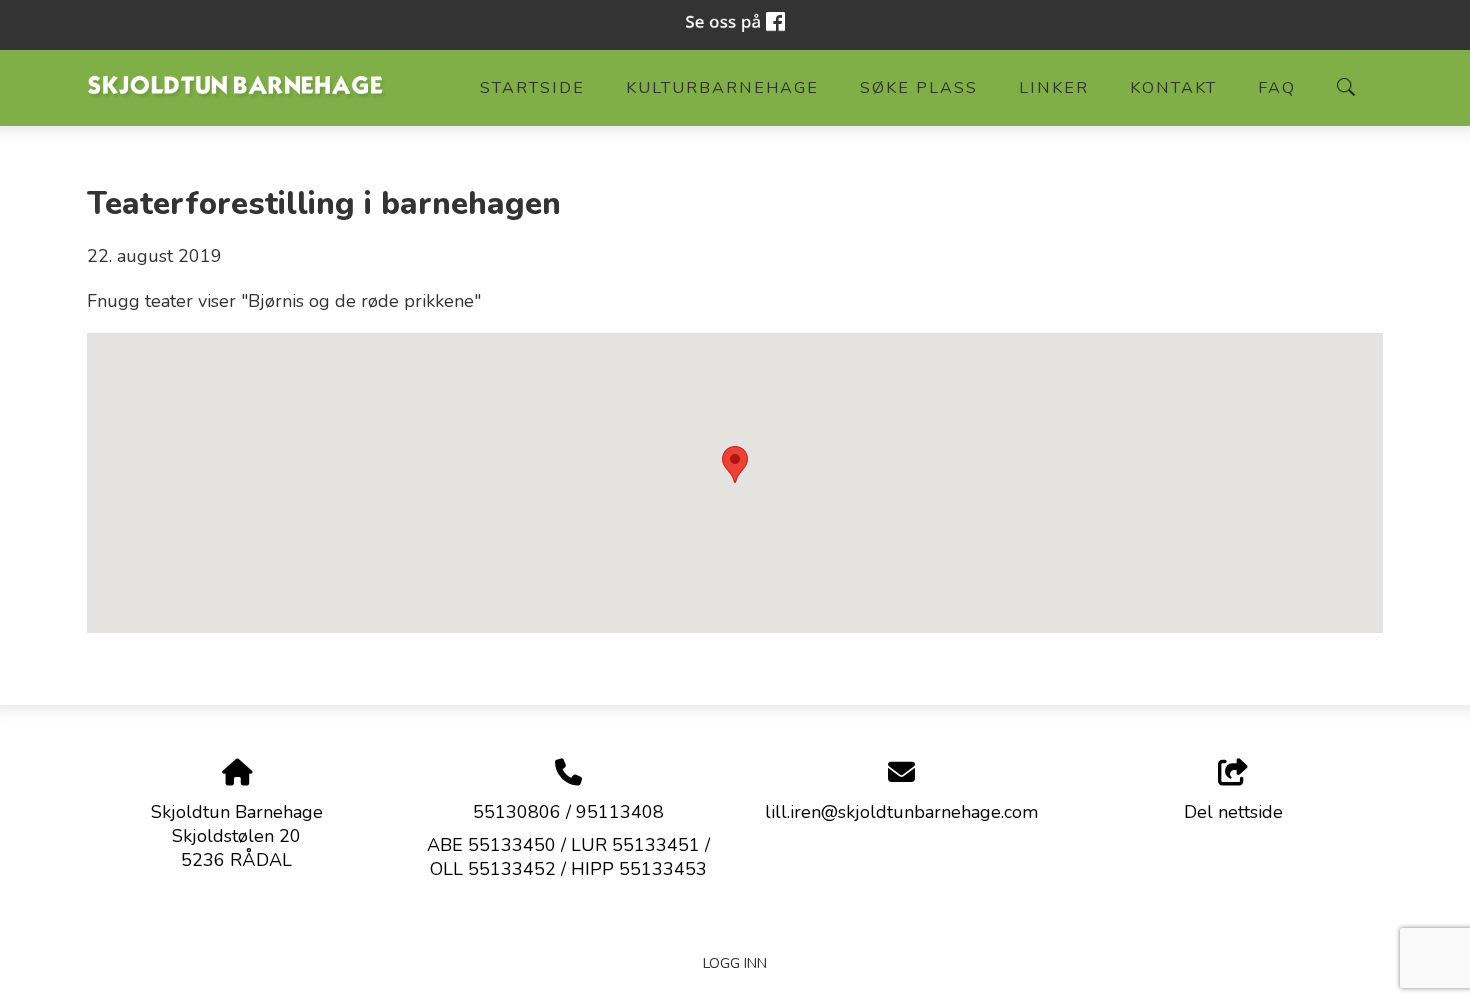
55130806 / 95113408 (568, 812)
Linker (1054, 88)
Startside (532, 88)
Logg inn (735, 963)
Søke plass (919, 88)
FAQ (1277, 88)
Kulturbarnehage (722, 88)
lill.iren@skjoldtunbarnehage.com (901, 812)
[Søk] (1346, 87)
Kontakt (1173, 88)
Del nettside (1233, 812)
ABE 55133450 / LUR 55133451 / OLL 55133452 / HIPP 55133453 (568, 857)
